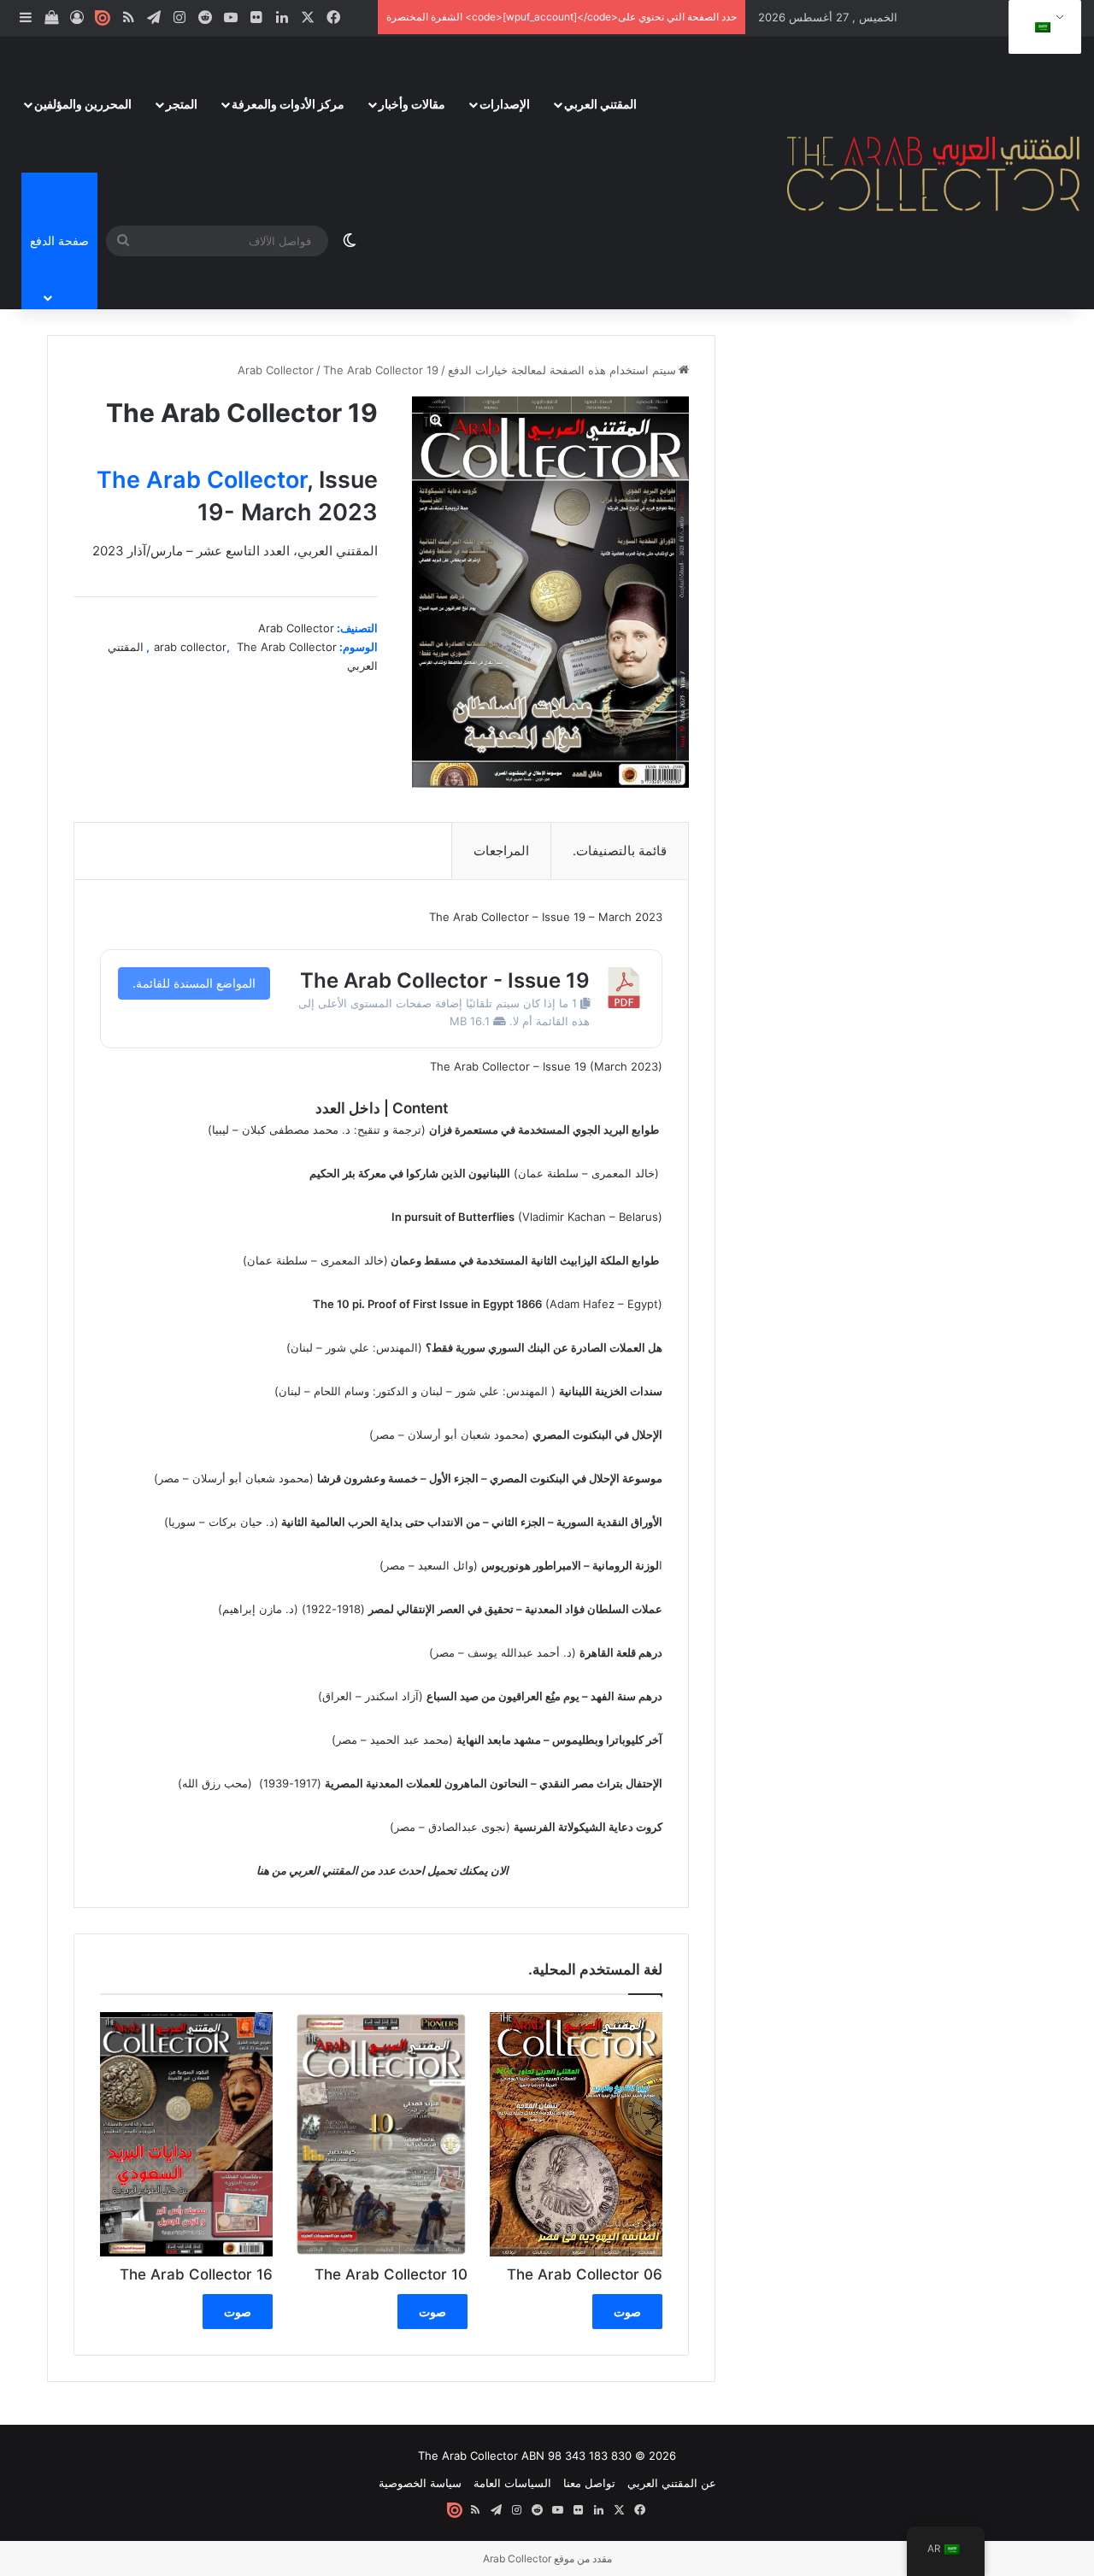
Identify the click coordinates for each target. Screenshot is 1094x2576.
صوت (627, 2312)
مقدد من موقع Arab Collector (547, 2558)
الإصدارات (505, 104)
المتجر (182, 104)
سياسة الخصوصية (420, 2483)
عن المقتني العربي (672, 2483)
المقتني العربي (600, 104)
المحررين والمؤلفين (83, 104)
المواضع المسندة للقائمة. (194, 983)
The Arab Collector (202, 480)
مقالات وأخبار (412, 104)
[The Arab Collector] (934, 173)
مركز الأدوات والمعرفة (288, 104)
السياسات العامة (512, 2483)
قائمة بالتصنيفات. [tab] (620, 851)
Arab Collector (276, 370)
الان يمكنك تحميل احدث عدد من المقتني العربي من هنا (381, 1870)
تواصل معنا (589, 2483)
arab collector (190, 647)
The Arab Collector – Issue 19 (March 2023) (546, 1066)
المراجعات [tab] (501, 851)
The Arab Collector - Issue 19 (445, 980)
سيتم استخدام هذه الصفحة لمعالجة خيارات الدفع (562, 370)
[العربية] (1042, 27)
